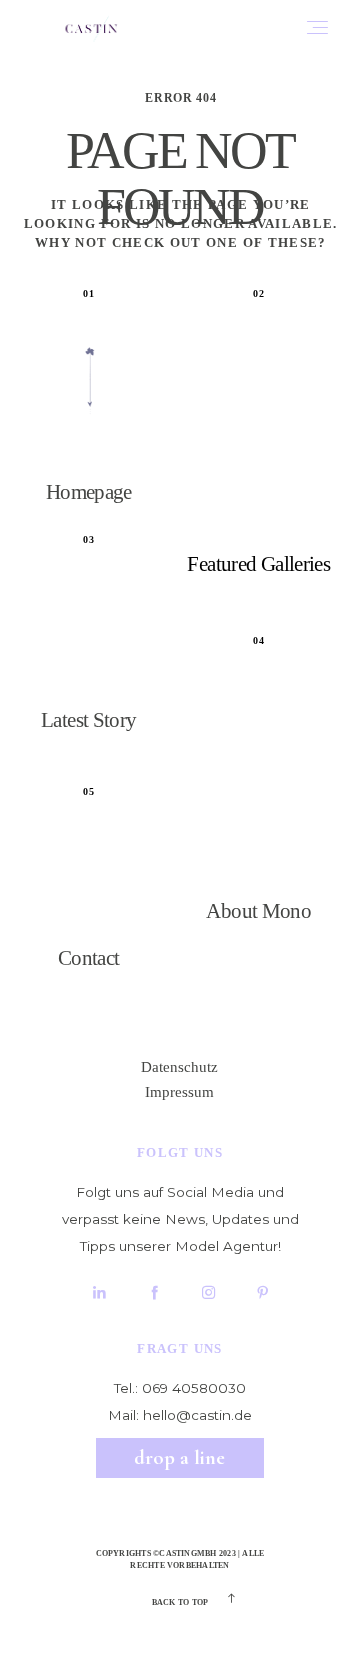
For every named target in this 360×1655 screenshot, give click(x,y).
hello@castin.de (197, 1415)
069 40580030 (194, 1388)
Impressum (179, 1091)
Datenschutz (179, 1066)
